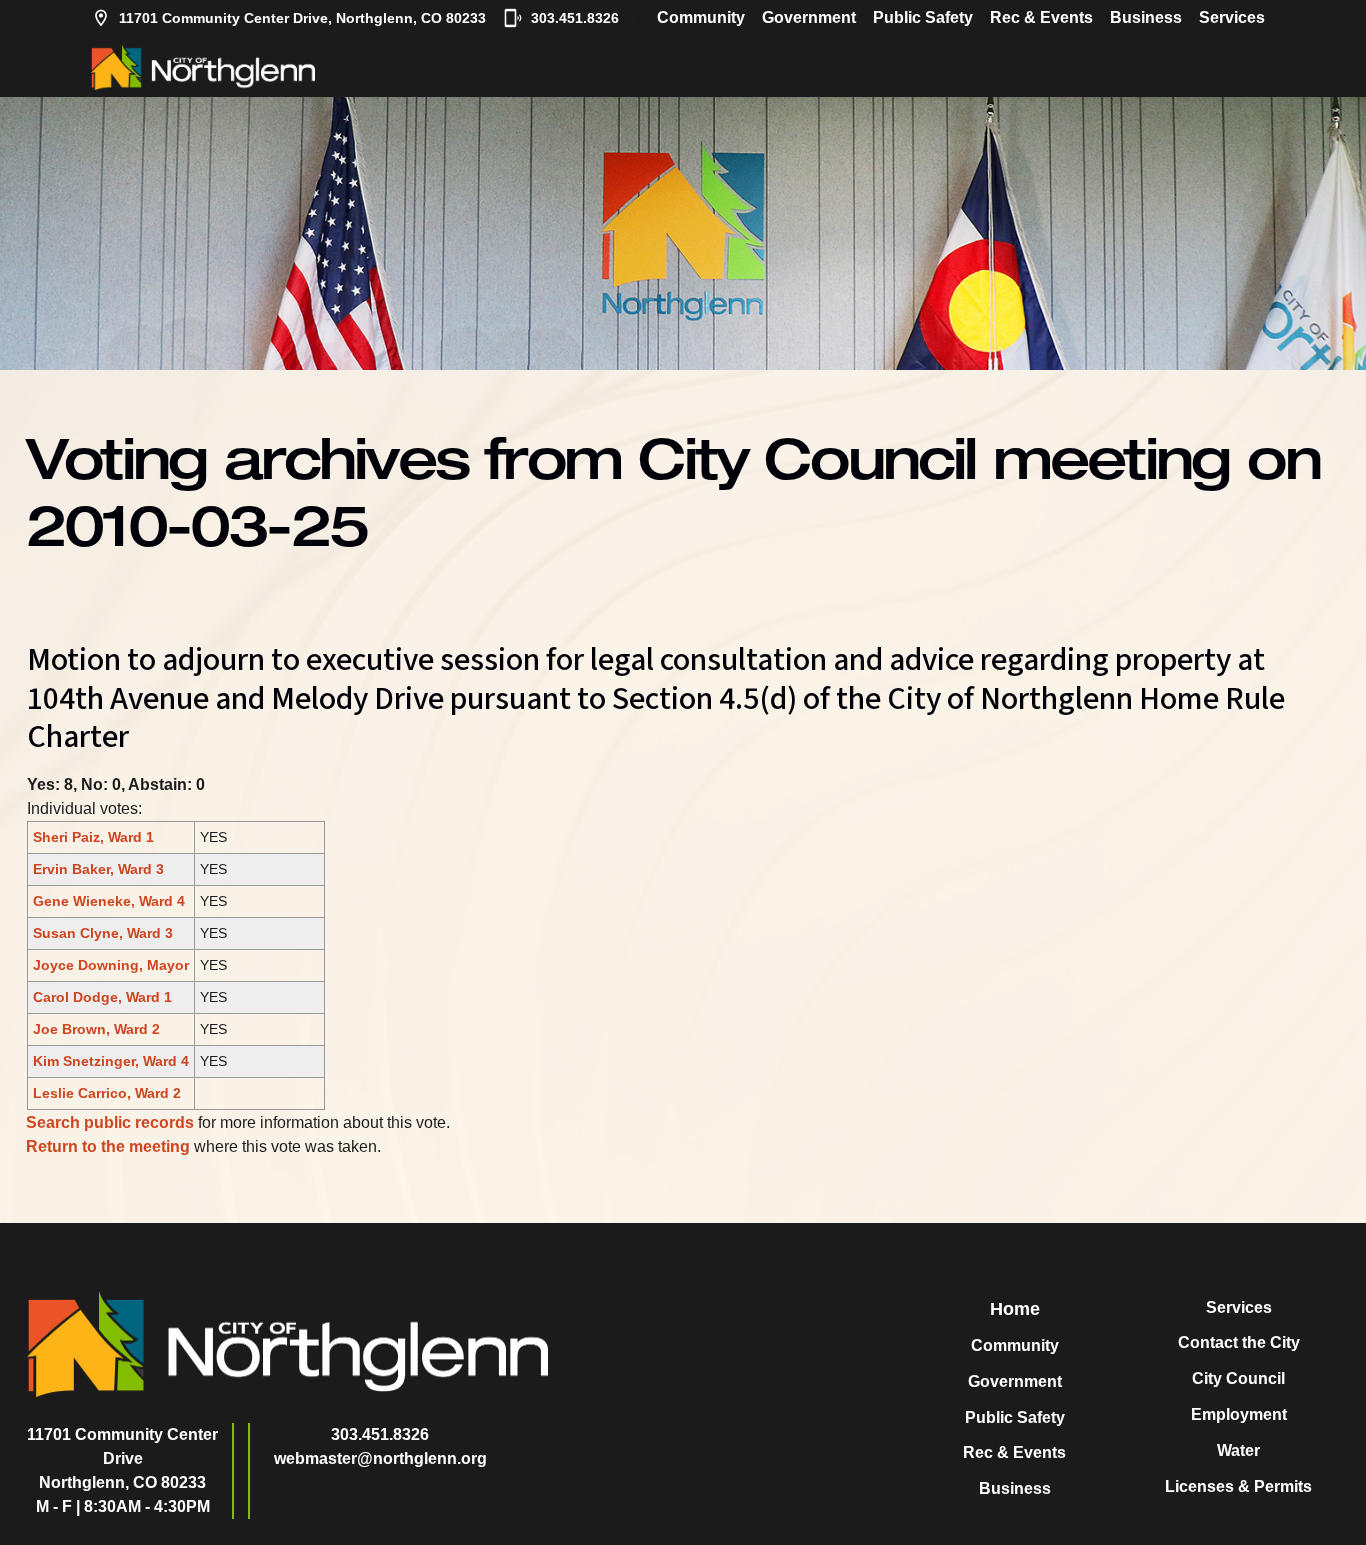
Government (809, 17)
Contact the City (1239, 1342)
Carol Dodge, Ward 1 (102, 997)
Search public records (110, 1122)
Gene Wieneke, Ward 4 (109, 901)
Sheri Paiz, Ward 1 (93, 837)
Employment (1239, 1414)
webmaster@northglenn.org (380, 1458)
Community (701, 17)
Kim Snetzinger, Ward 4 (111, 1061)
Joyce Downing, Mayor (111, 965)
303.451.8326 (575, 18)
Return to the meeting (108, 1146)
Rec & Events (1041, 17)
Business (1146, 17)
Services (1232, 17)
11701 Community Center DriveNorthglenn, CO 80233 (122, 1458)
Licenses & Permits (1238, 1486)
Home (1015, 1309)
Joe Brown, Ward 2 (96, 1029)
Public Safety (923, 17)
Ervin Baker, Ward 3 (98, 869)
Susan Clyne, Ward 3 (103, 933)
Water (1238, 1450)
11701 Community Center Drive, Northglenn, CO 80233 (302, 18)
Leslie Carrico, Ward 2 (107, 1093)
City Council (1238, 1378)
